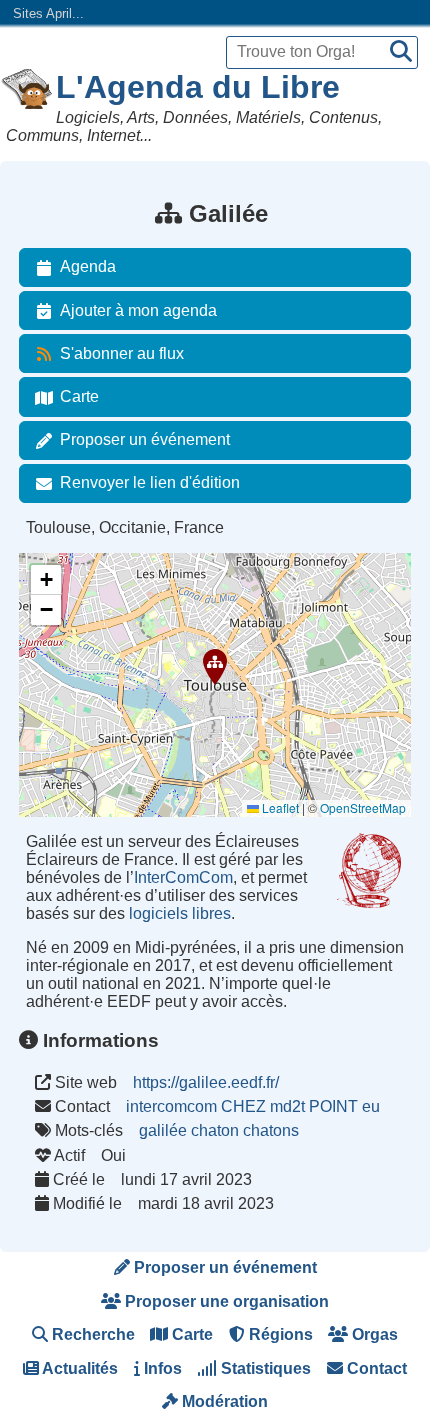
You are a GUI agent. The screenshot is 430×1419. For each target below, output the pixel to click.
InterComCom (183, 877)
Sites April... (48, 13)
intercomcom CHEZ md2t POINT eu (253, 1106)
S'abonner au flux (122, 353)
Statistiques (264, 1368)
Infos (161, 1368)
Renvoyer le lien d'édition (150, 482)
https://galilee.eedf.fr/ (206, 1082)
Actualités (78, 1368)
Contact (375, 1368)
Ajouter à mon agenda (138, 310)
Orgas (373, 1334)
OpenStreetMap (363, 807)
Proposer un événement (145, 439)
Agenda (88, 266)
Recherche (91, 1334)
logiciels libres (180, 913)
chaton (215, 1130)
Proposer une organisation (225, 1301)
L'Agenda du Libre (198, 87)
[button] (215, 667)
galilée (163, 1130)
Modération (223, 1401)
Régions (279, 1334)
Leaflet (279, 807)
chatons (271, 1130)
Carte (79, 396)
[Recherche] (401, 52)
